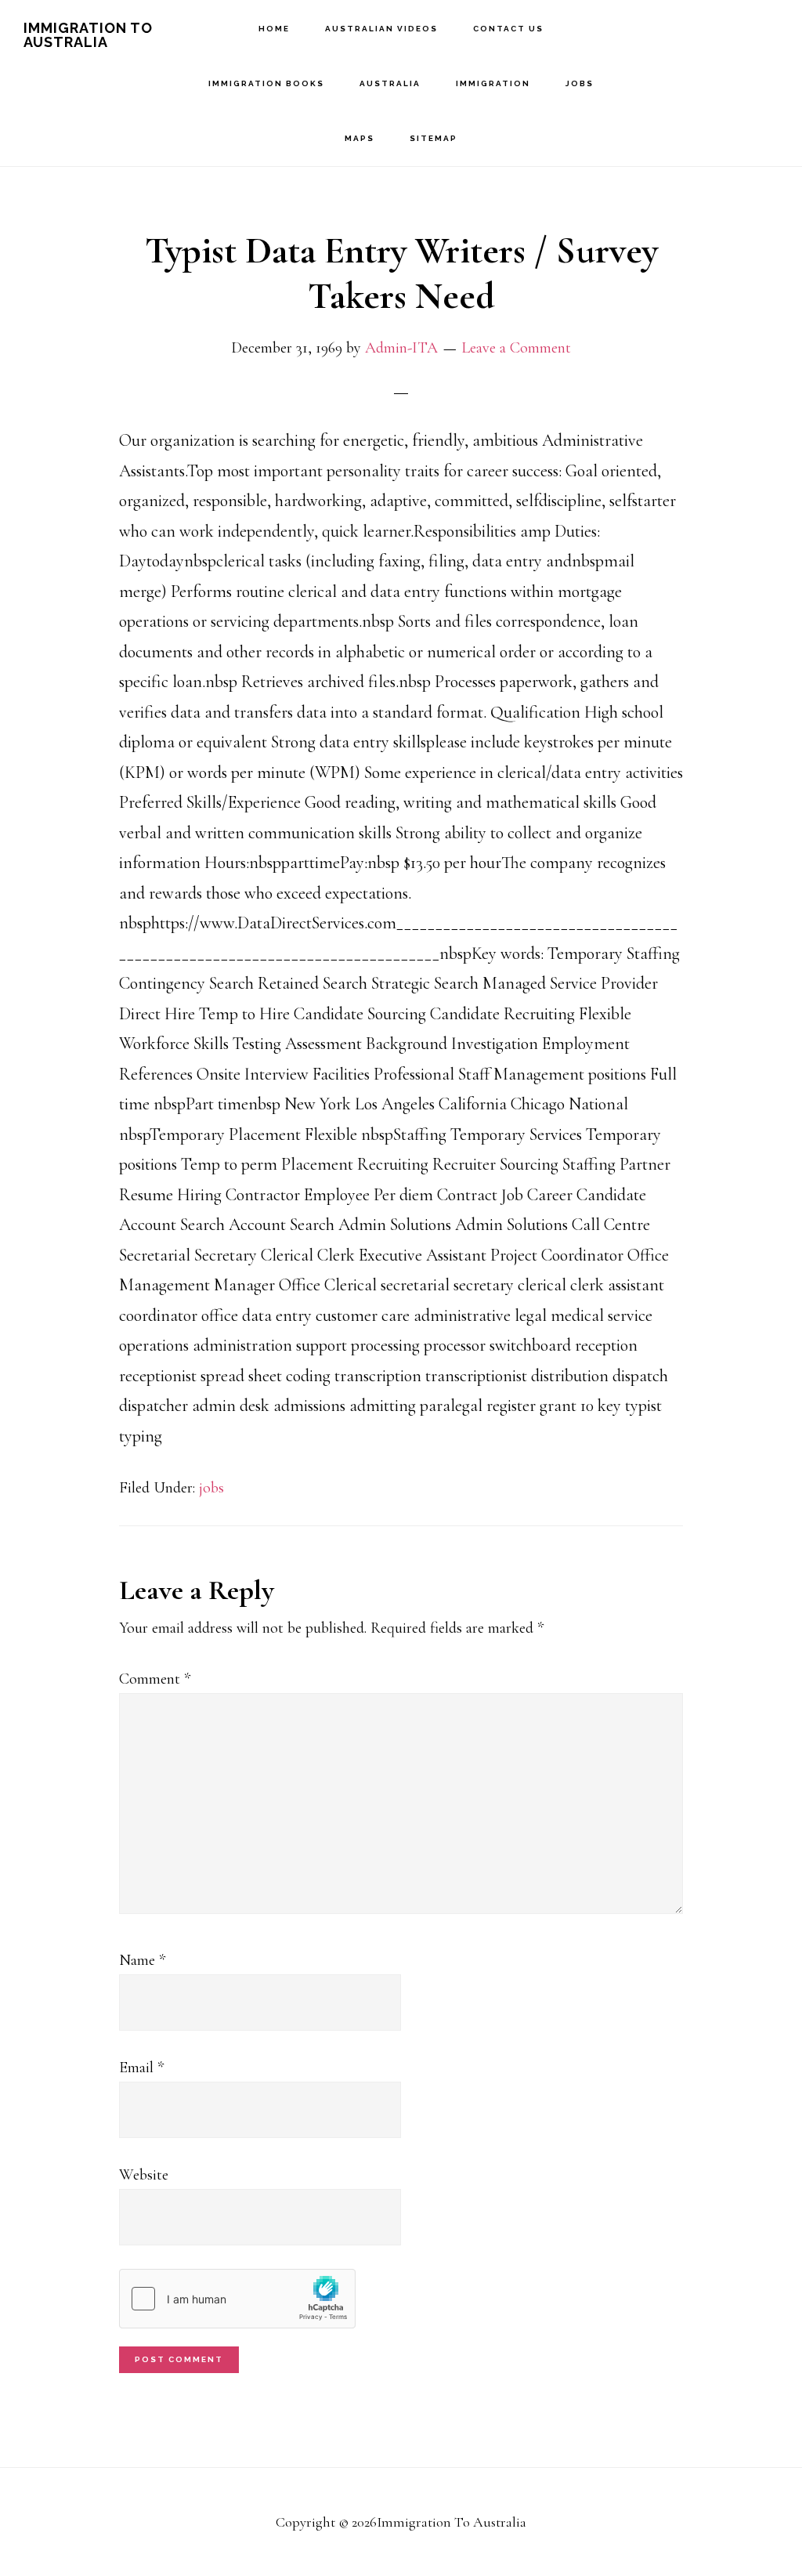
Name (142, 1960)
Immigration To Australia (88, 35)
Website (144, 2175)
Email (141, 2068)
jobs (211, 1488)
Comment (155, 1679)
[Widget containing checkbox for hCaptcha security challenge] (237, 2299)
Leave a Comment (516, 348)
